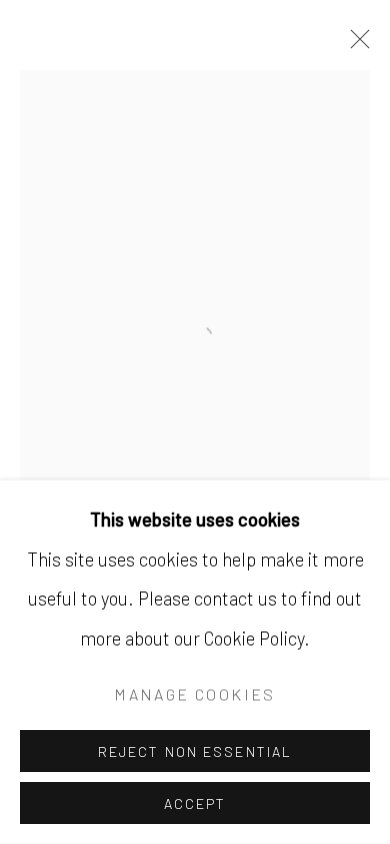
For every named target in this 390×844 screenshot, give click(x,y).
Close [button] (355, 45)
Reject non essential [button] (195, 751)
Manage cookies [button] (194, 694)
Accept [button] (195, 803)
